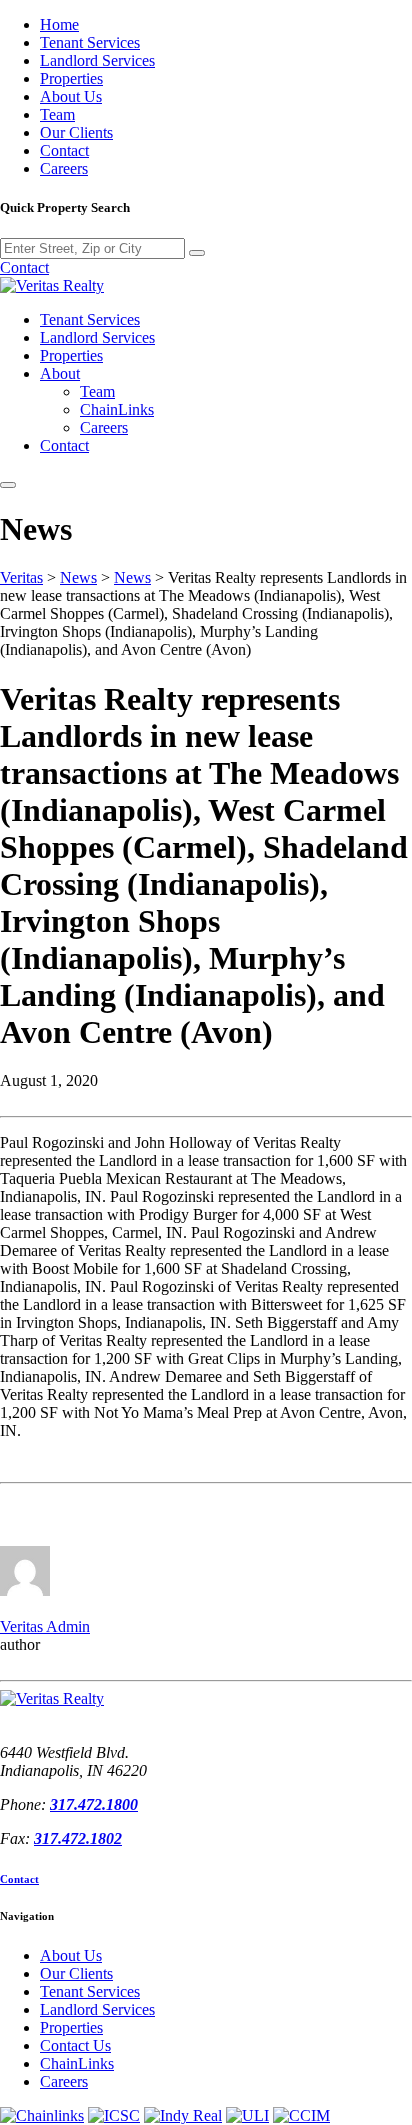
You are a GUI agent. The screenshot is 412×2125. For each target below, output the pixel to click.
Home (59, 24)
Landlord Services (97, 60)
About (60, 373)
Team (57, 114)
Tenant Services (90, 42)
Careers (64, 168)
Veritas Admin (45, 1626)
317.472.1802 (78, 1838)
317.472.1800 (94, 1804)
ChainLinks (117, 409)
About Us (71, 96)
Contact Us (75, 2045)
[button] (8, 485)
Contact (64, 150)
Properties (71, 78)
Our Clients (76, 132)
